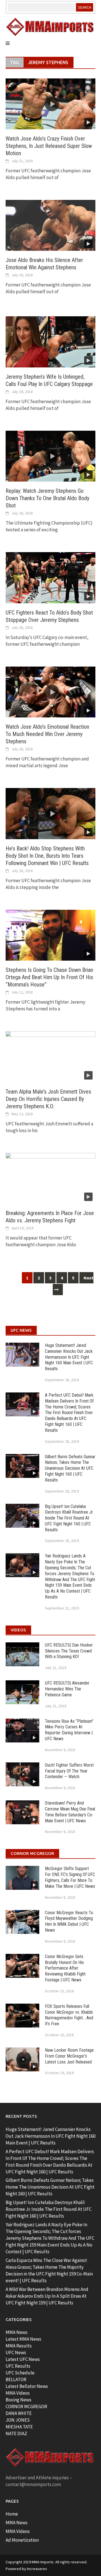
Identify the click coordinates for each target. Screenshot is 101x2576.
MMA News (17, 2332)
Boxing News (19, 2400)
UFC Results (18, 2366)
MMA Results (19, 2346)
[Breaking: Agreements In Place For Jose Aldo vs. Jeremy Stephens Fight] (50, 1178)
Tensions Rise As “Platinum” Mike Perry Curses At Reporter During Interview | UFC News (69, 1730)
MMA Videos (18, 2393)
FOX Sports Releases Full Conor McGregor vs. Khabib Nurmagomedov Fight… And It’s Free (69, 2015)
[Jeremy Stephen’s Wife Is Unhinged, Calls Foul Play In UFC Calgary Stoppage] (50, 341)
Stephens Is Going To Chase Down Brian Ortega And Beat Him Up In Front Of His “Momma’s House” (49, 977)
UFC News (16, 2353)
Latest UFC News (23, 2359)
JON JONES (18, 2420)
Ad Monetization (22, 2540)
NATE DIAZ (16, 2433)
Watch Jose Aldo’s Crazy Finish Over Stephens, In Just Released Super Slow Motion (49, 146)
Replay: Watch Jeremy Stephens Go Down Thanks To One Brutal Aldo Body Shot (47, 498)
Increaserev (37, 2569)
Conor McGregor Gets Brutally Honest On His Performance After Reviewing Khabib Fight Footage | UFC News (65, 1968)
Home (12, 2514)
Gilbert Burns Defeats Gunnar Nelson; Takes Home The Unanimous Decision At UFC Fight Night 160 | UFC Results (70, 1468)
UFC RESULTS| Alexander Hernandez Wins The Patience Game (67, 1689)
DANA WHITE (19, 2413)
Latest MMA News (23, 2339)
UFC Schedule (20, 2373)
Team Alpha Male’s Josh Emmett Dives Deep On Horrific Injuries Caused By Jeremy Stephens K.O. (48, 1099)
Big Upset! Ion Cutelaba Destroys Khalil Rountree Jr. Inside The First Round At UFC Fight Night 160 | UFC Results (69, 1518)
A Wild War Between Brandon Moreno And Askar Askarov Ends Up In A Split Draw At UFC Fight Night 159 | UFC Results (47, 2296)
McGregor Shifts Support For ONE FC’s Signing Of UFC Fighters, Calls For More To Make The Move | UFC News (70, 1877)
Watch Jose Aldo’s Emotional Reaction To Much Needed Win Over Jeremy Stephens (47, 734)
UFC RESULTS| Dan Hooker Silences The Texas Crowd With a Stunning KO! (69, 1651)
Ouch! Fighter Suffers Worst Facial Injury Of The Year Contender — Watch (69, 1771)
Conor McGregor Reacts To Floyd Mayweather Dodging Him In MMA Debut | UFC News (69, 1921)
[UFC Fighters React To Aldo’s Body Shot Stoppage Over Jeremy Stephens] (50, 577)
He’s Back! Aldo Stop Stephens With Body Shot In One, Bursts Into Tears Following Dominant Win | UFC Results (47, 856)
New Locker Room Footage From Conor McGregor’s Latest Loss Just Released (69, 2056)
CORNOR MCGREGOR (26, 2406)
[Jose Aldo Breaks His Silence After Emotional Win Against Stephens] (50, 225)
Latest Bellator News (27, 2386)
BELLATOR (16, 2379)
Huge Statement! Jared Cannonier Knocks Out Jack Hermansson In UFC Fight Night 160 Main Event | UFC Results (69, 1357)
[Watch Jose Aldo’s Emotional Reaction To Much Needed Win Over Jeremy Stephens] (50, 692)
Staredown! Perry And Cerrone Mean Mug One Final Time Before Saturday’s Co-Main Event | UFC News (70, 1812)
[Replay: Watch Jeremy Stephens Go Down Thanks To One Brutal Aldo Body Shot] (50, 456)
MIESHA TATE (19, 2427)
